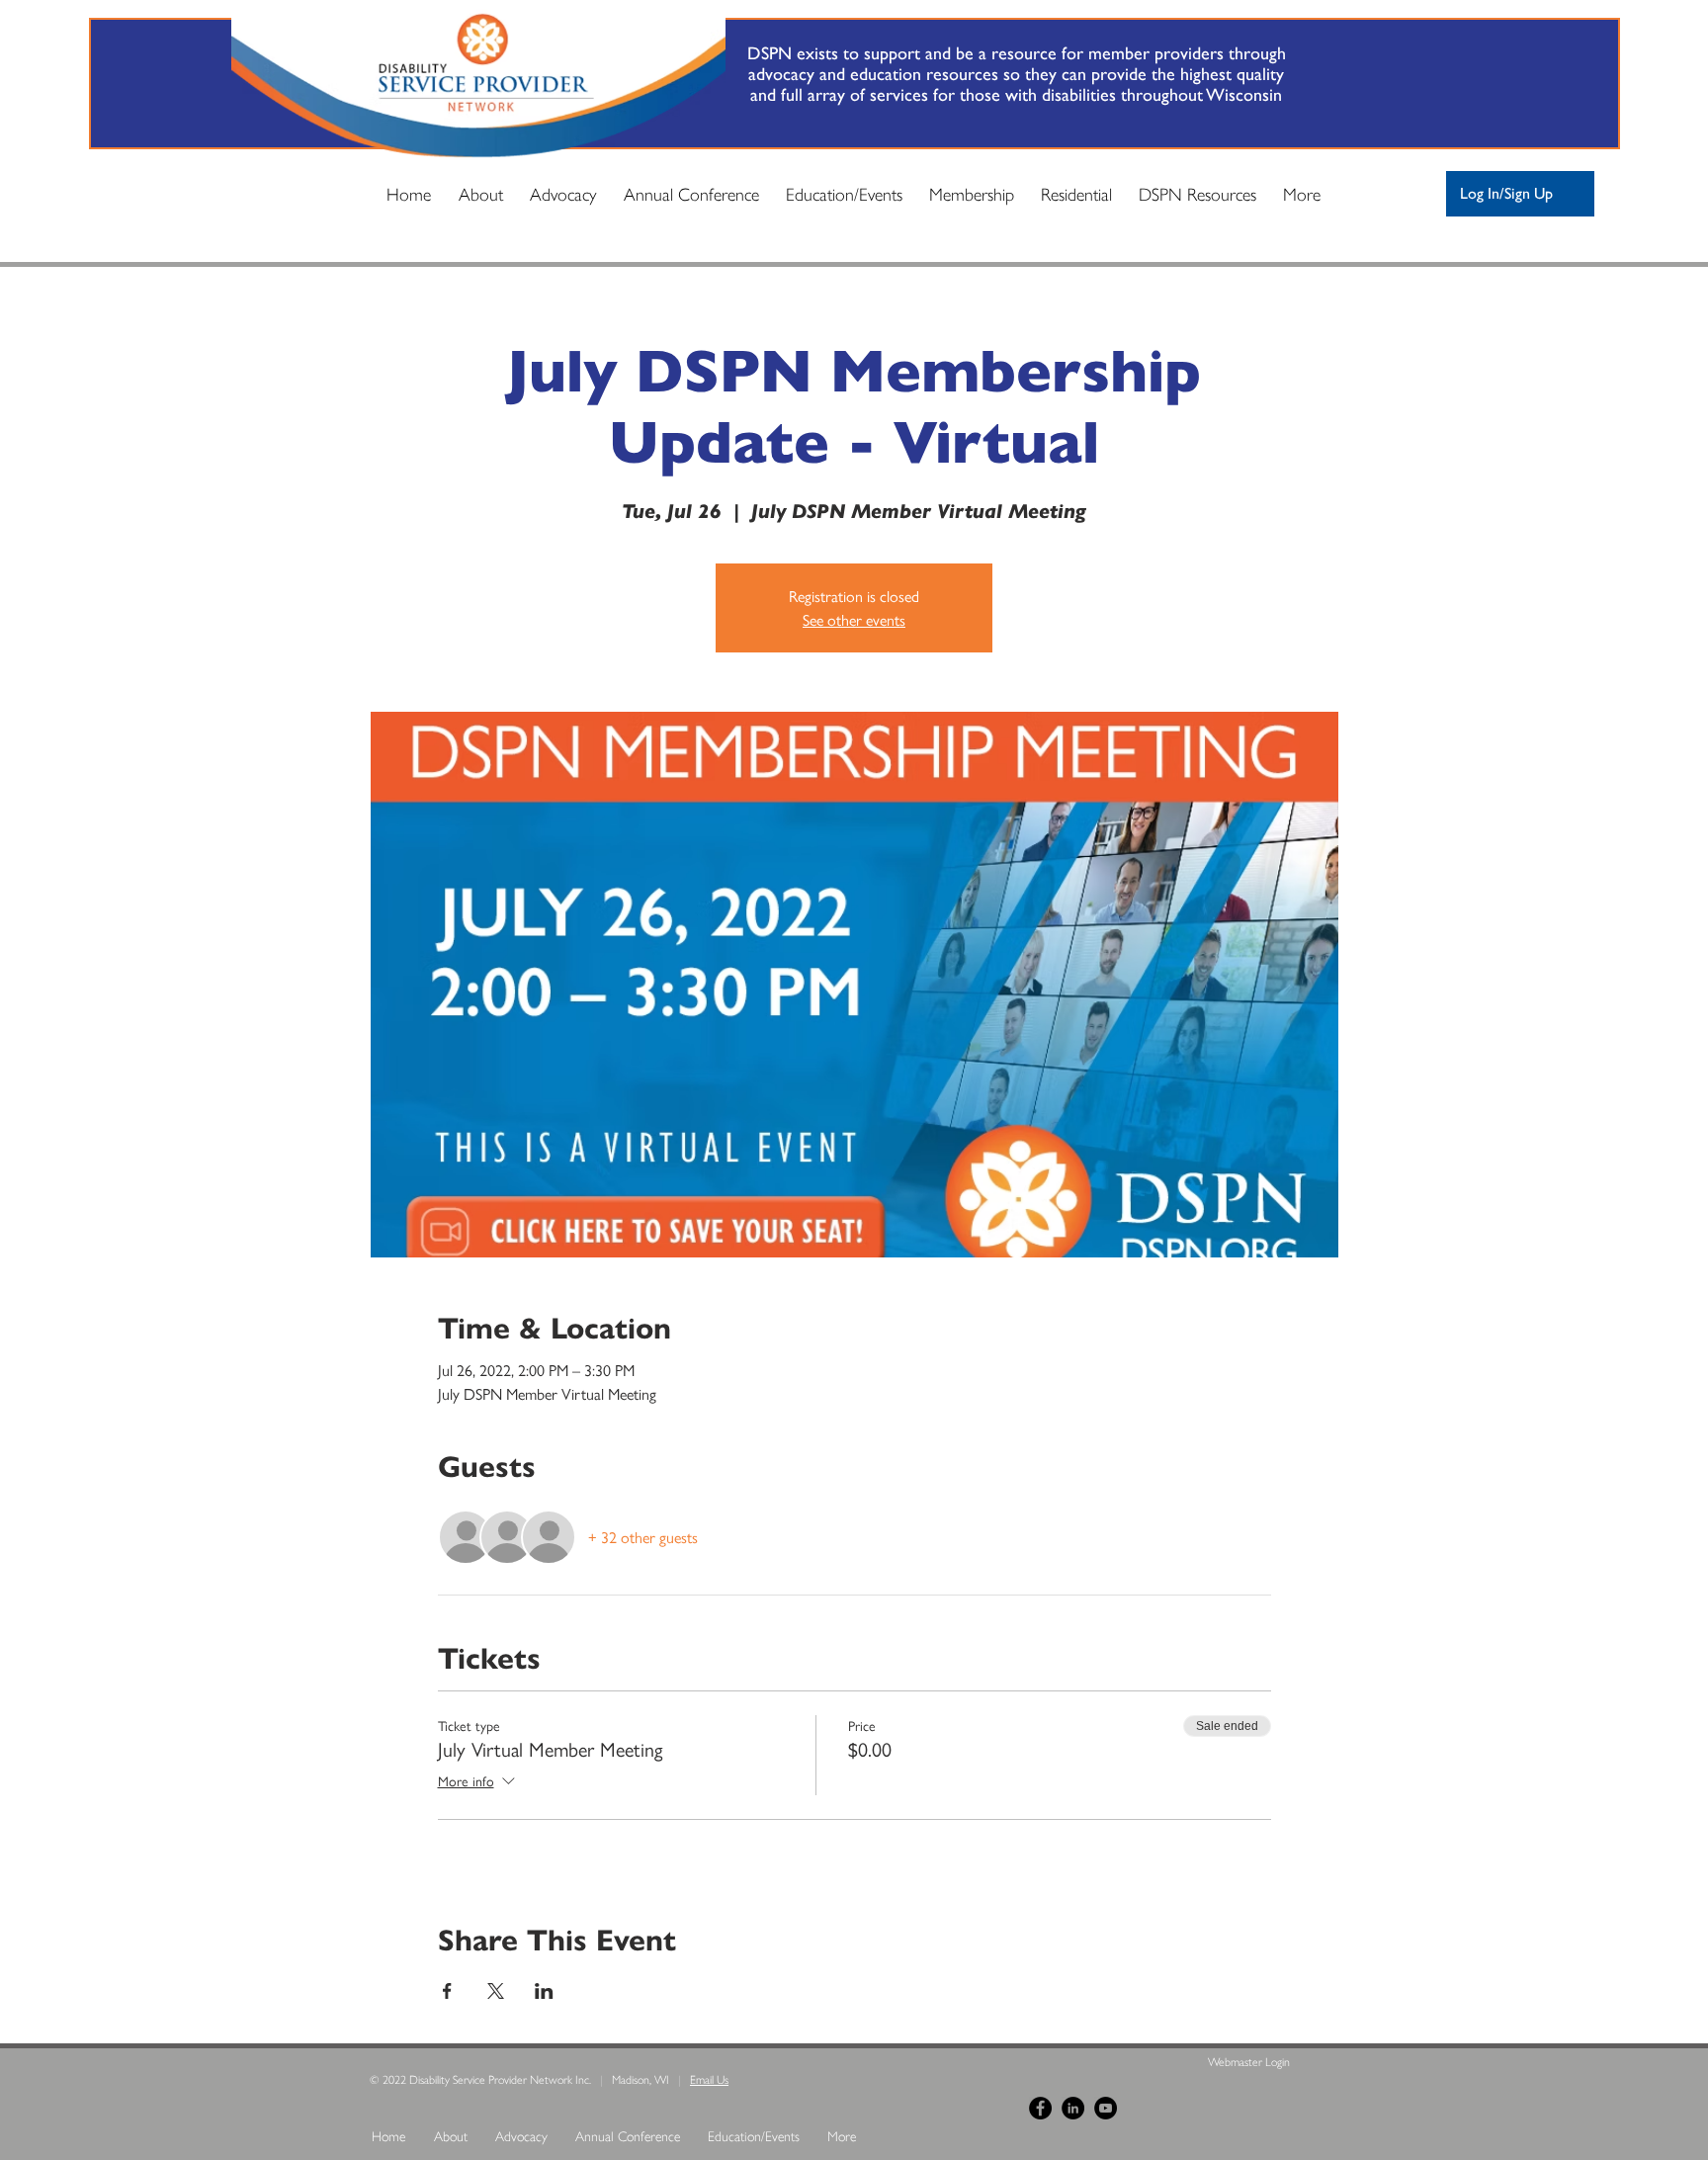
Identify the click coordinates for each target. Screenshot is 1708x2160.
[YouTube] (1106, 2108)
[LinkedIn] (1073, 2108)
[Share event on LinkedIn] (544, 1991)
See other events (854, 619)
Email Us (709, 2079)
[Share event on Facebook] (447, 1991)
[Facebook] (1040, 2108)
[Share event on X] (496, 1991)
